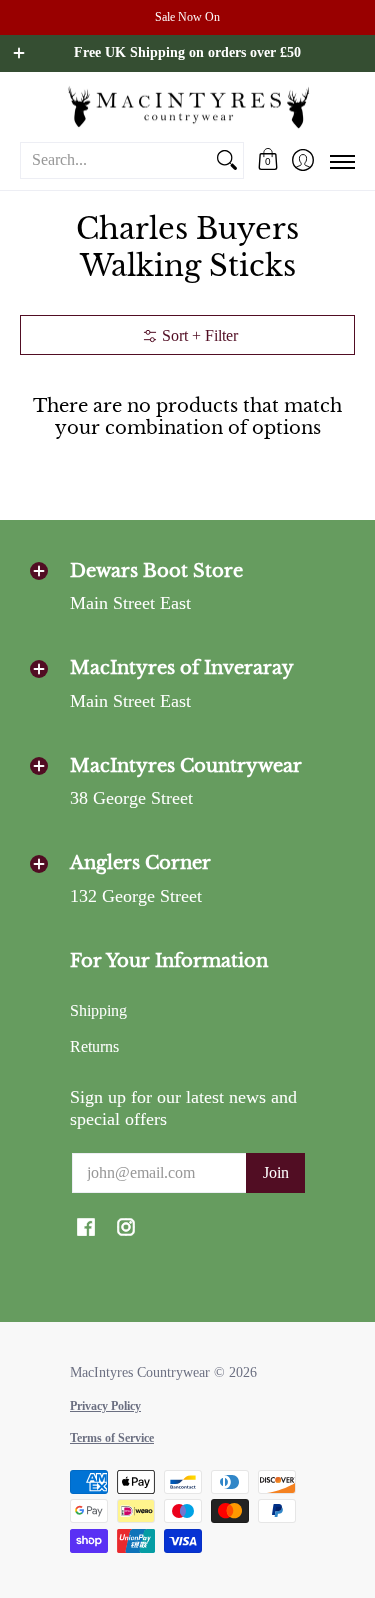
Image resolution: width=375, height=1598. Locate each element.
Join (276, 1172)
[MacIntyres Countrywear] (187, 106)
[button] (267, 160)
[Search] (227, 160)
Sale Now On (187, 17)
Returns (94, 1046)
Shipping (98, 1010)
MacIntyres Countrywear (140, 1372)
